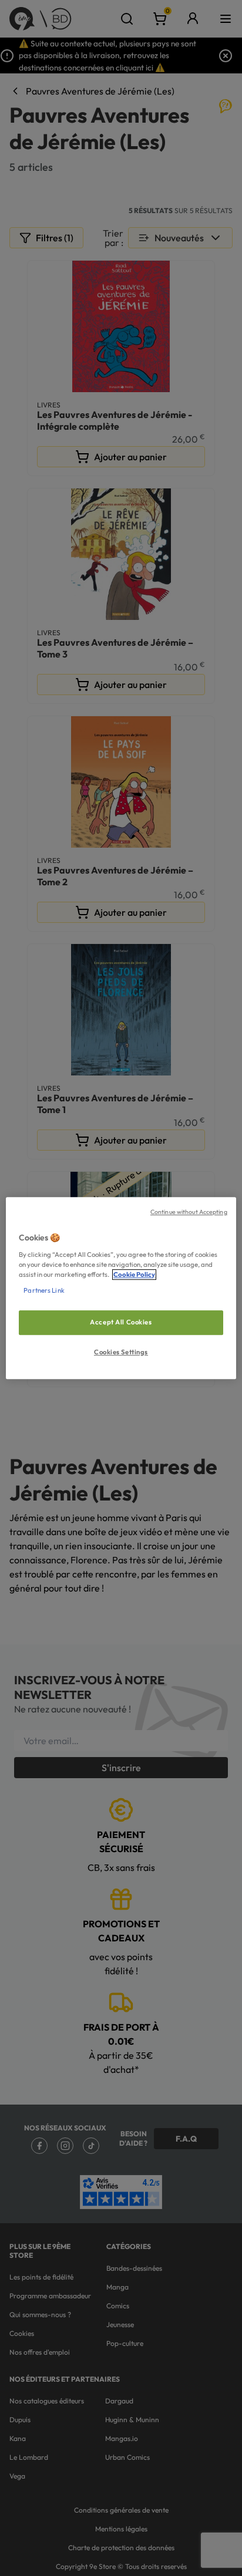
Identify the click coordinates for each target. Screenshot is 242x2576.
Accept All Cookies (121, 1322)
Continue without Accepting (189, 1212)
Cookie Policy (134, 1274)
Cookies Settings (121, 1352)
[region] (121, 1288)
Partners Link (44, 1290)
